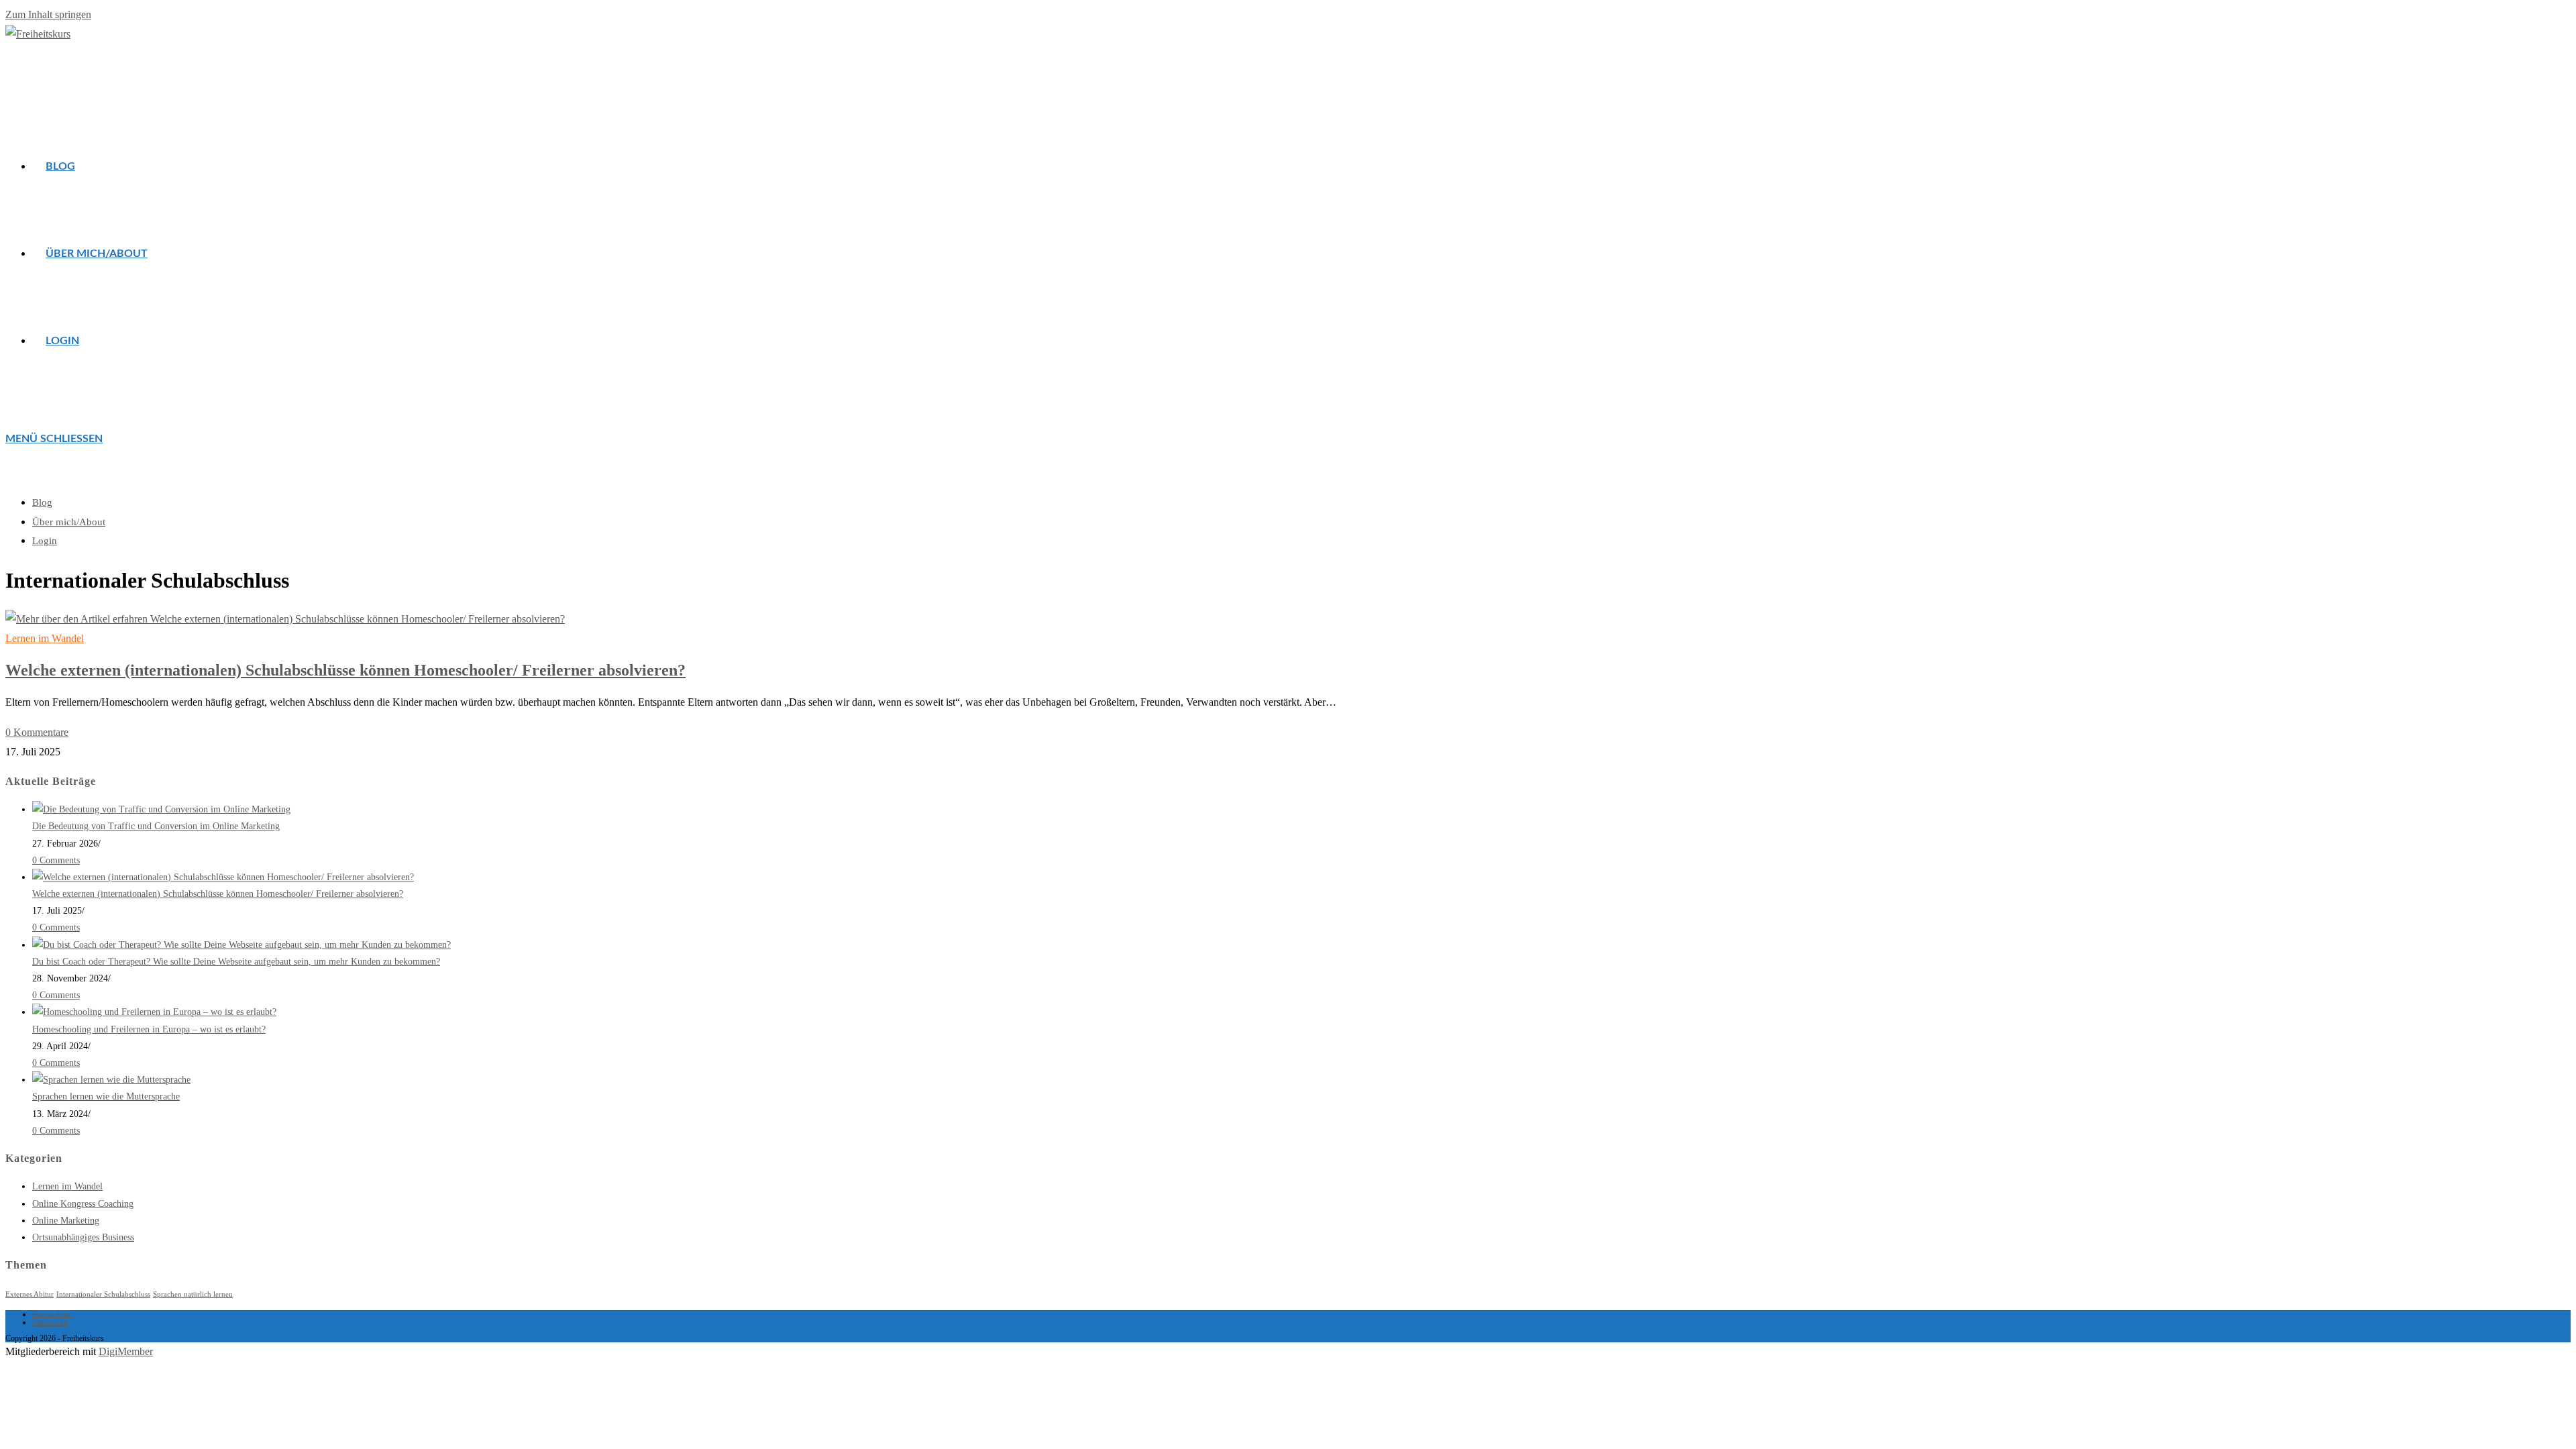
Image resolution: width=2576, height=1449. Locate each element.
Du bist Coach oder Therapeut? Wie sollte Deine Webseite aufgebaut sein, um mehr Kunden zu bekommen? (236, 962)
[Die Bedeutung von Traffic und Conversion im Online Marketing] (161, 809)
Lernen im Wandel (45, 638)
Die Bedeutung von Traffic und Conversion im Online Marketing (156, 826)
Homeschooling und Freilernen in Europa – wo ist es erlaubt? (149, 1029)
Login (45, 541)
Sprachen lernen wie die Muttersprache (106, 1096)
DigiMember (126, 1351)
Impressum (50, 1322)
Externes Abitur (30, 1294)
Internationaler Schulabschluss (103, 1294)
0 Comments (56, 860)
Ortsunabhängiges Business (83, 1237)
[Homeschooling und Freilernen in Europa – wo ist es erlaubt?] (154, 1012)
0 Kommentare (37, 732)
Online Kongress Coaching (83, 1204)
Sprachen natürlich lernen (193, 1294)
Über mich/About (69, 522)
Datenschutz (52, 1314)
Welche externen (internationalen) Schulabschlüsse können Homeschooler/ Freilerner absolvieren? (345, 670)
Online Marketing (66, 1221)
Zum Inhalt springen (48, 14)
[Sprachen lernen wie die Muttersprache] (111, 1080)
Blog (42, 502)
